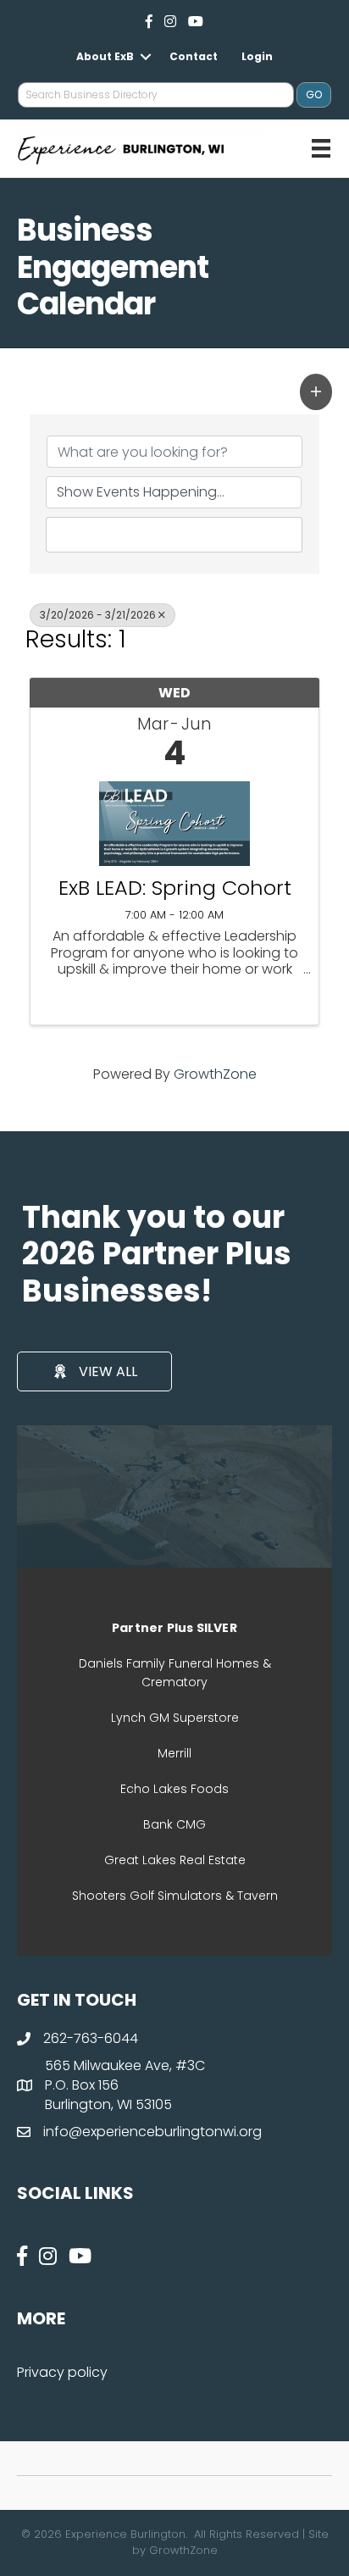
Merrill (174, 1753)
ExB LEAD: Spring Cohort (175, 888)
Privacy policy (62, 2372)
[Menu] (321, 148)
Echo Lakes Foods (174, 1789)
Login (257, 56)
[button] (316, 391)
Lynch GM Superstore (175, 1718)
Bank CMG (174, 1824)
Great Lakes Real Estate (175, 1860)
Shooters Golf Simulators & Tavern (175, 1896)
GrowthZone (215, 1074)
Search (182, 534)
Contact (194, 56)
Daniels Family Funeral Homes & (175, 1663)
